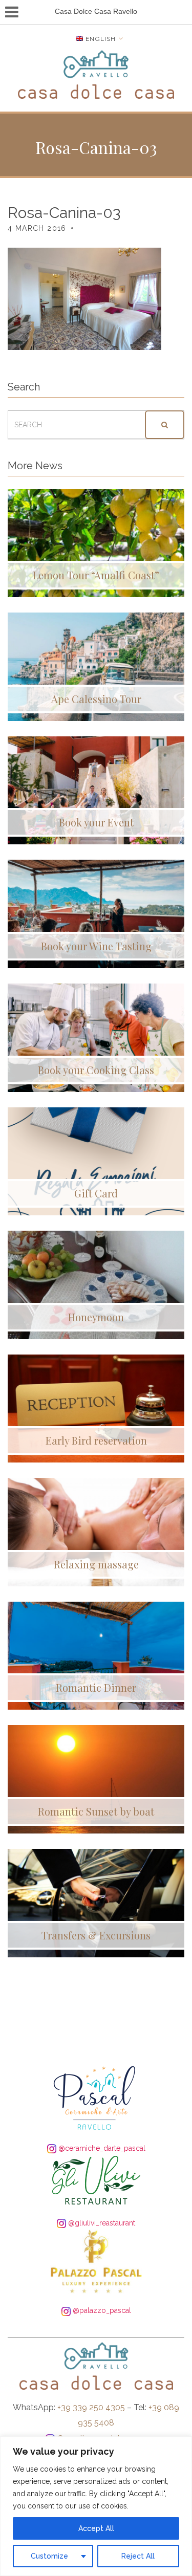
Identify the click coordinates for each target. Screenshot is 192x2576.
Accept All (96, 2528)
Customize (49, 2556)
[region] (96, 2506)
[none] (100, 39)
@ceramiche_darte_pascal (101, 2148)
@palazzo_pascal (101, 2310)
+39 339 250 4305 (91, 2407)
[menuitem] (100, 39)
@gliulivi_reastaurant (101, 2223)
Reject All (138, 2556)
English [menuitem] (101, 39)
